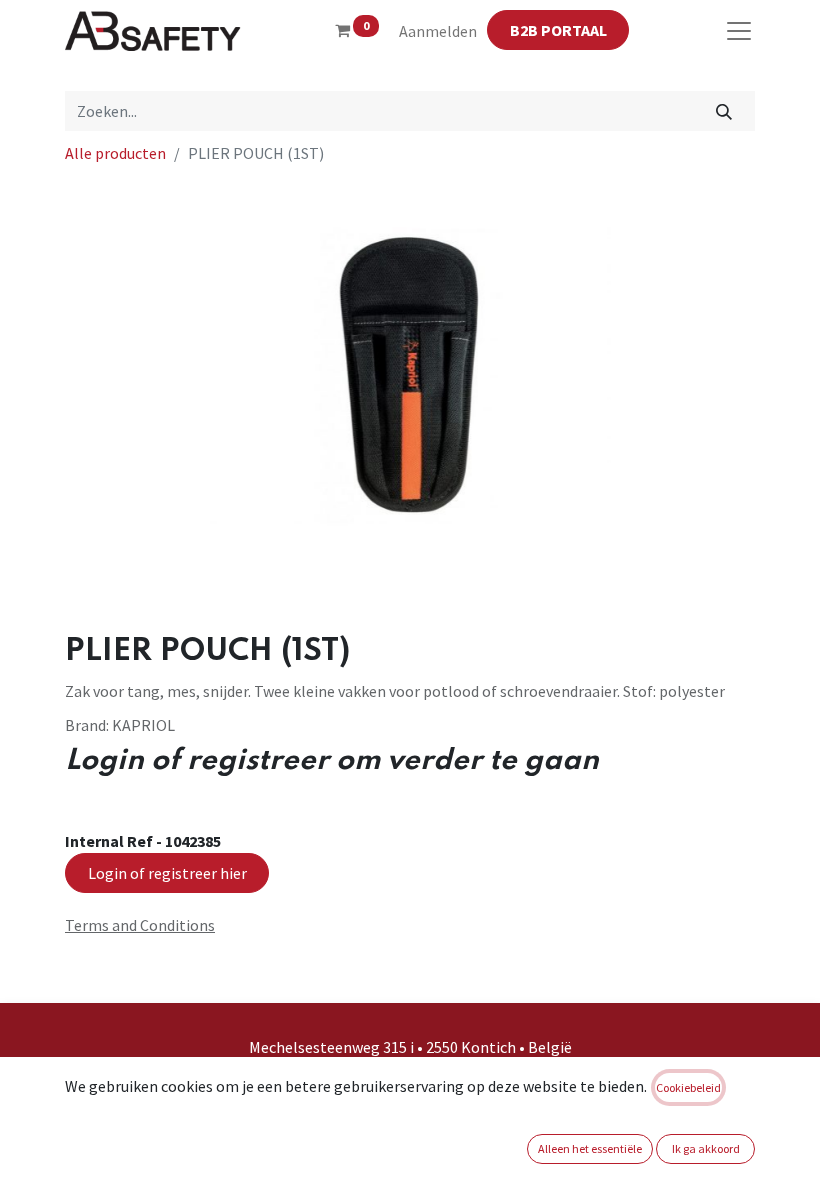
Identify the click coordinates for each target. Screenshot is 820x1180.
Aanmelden (438, 31)
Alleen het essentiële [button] (590, 1148)
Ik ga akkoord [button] (706, 1148)
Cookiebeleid (688, 1087)
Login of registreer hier (167, 873)
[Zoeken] (724, 111)
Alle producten (115, 153)
